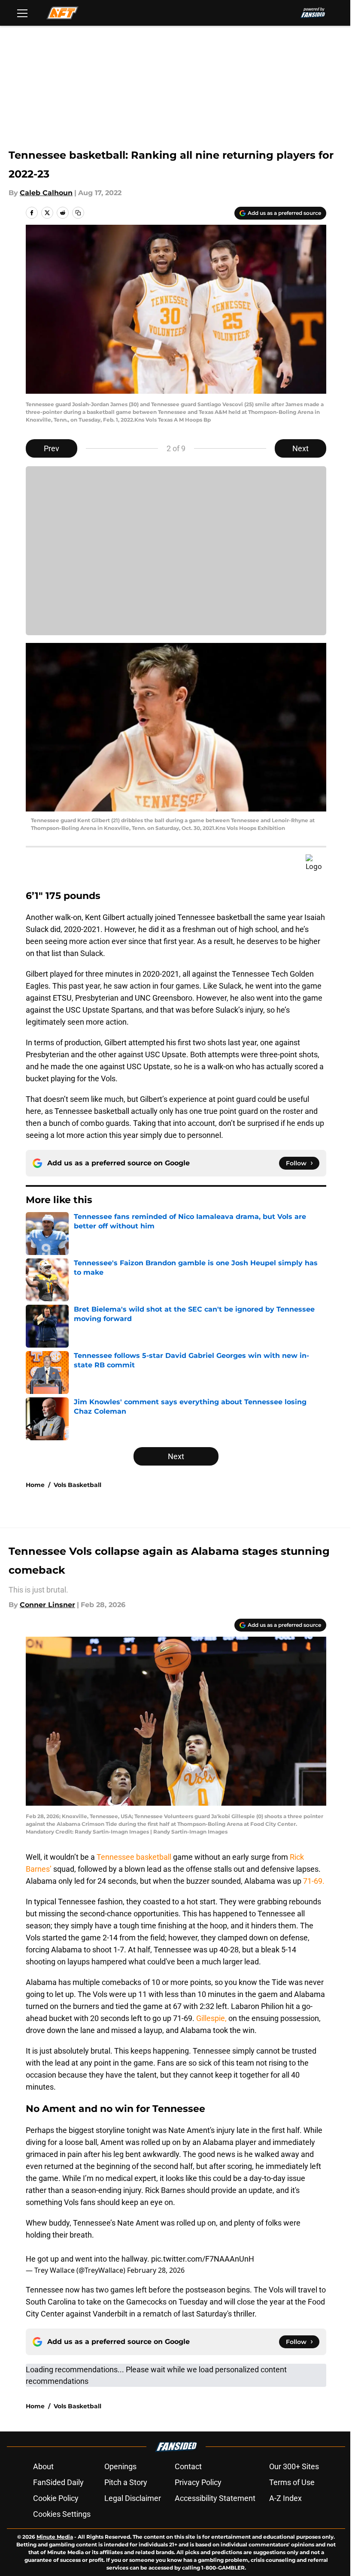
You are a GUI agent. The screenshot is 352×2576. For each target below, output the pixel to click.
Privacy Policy (198, 2482)
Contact (188, 2466)
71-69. (314, 1881)
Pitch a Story (126, 2482)
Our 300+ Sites (294, 2466)
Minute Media (55, 2537)
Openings (120, 2466)
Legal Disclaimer (133, 2498)
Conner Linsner (47, 1605)
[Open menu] (22, 13)
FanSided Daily (58, 2482)
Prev (52, 448)
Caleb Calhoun (46, 193)
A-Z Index (285, 2498)
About (43, 2466)
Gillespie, (212, 2018)
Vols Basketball (77, 1485)
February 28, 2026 (156, 2270)
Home (35, 1485)
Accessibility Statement (215, 2498)
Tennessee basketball (134, 1857)
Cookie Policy (56, 2498)
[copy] (78, 213)
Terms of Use (292, 2482)
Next (300, 448)
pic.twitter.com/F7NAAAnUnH (203, 2259)
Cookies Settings (62, 2514)
